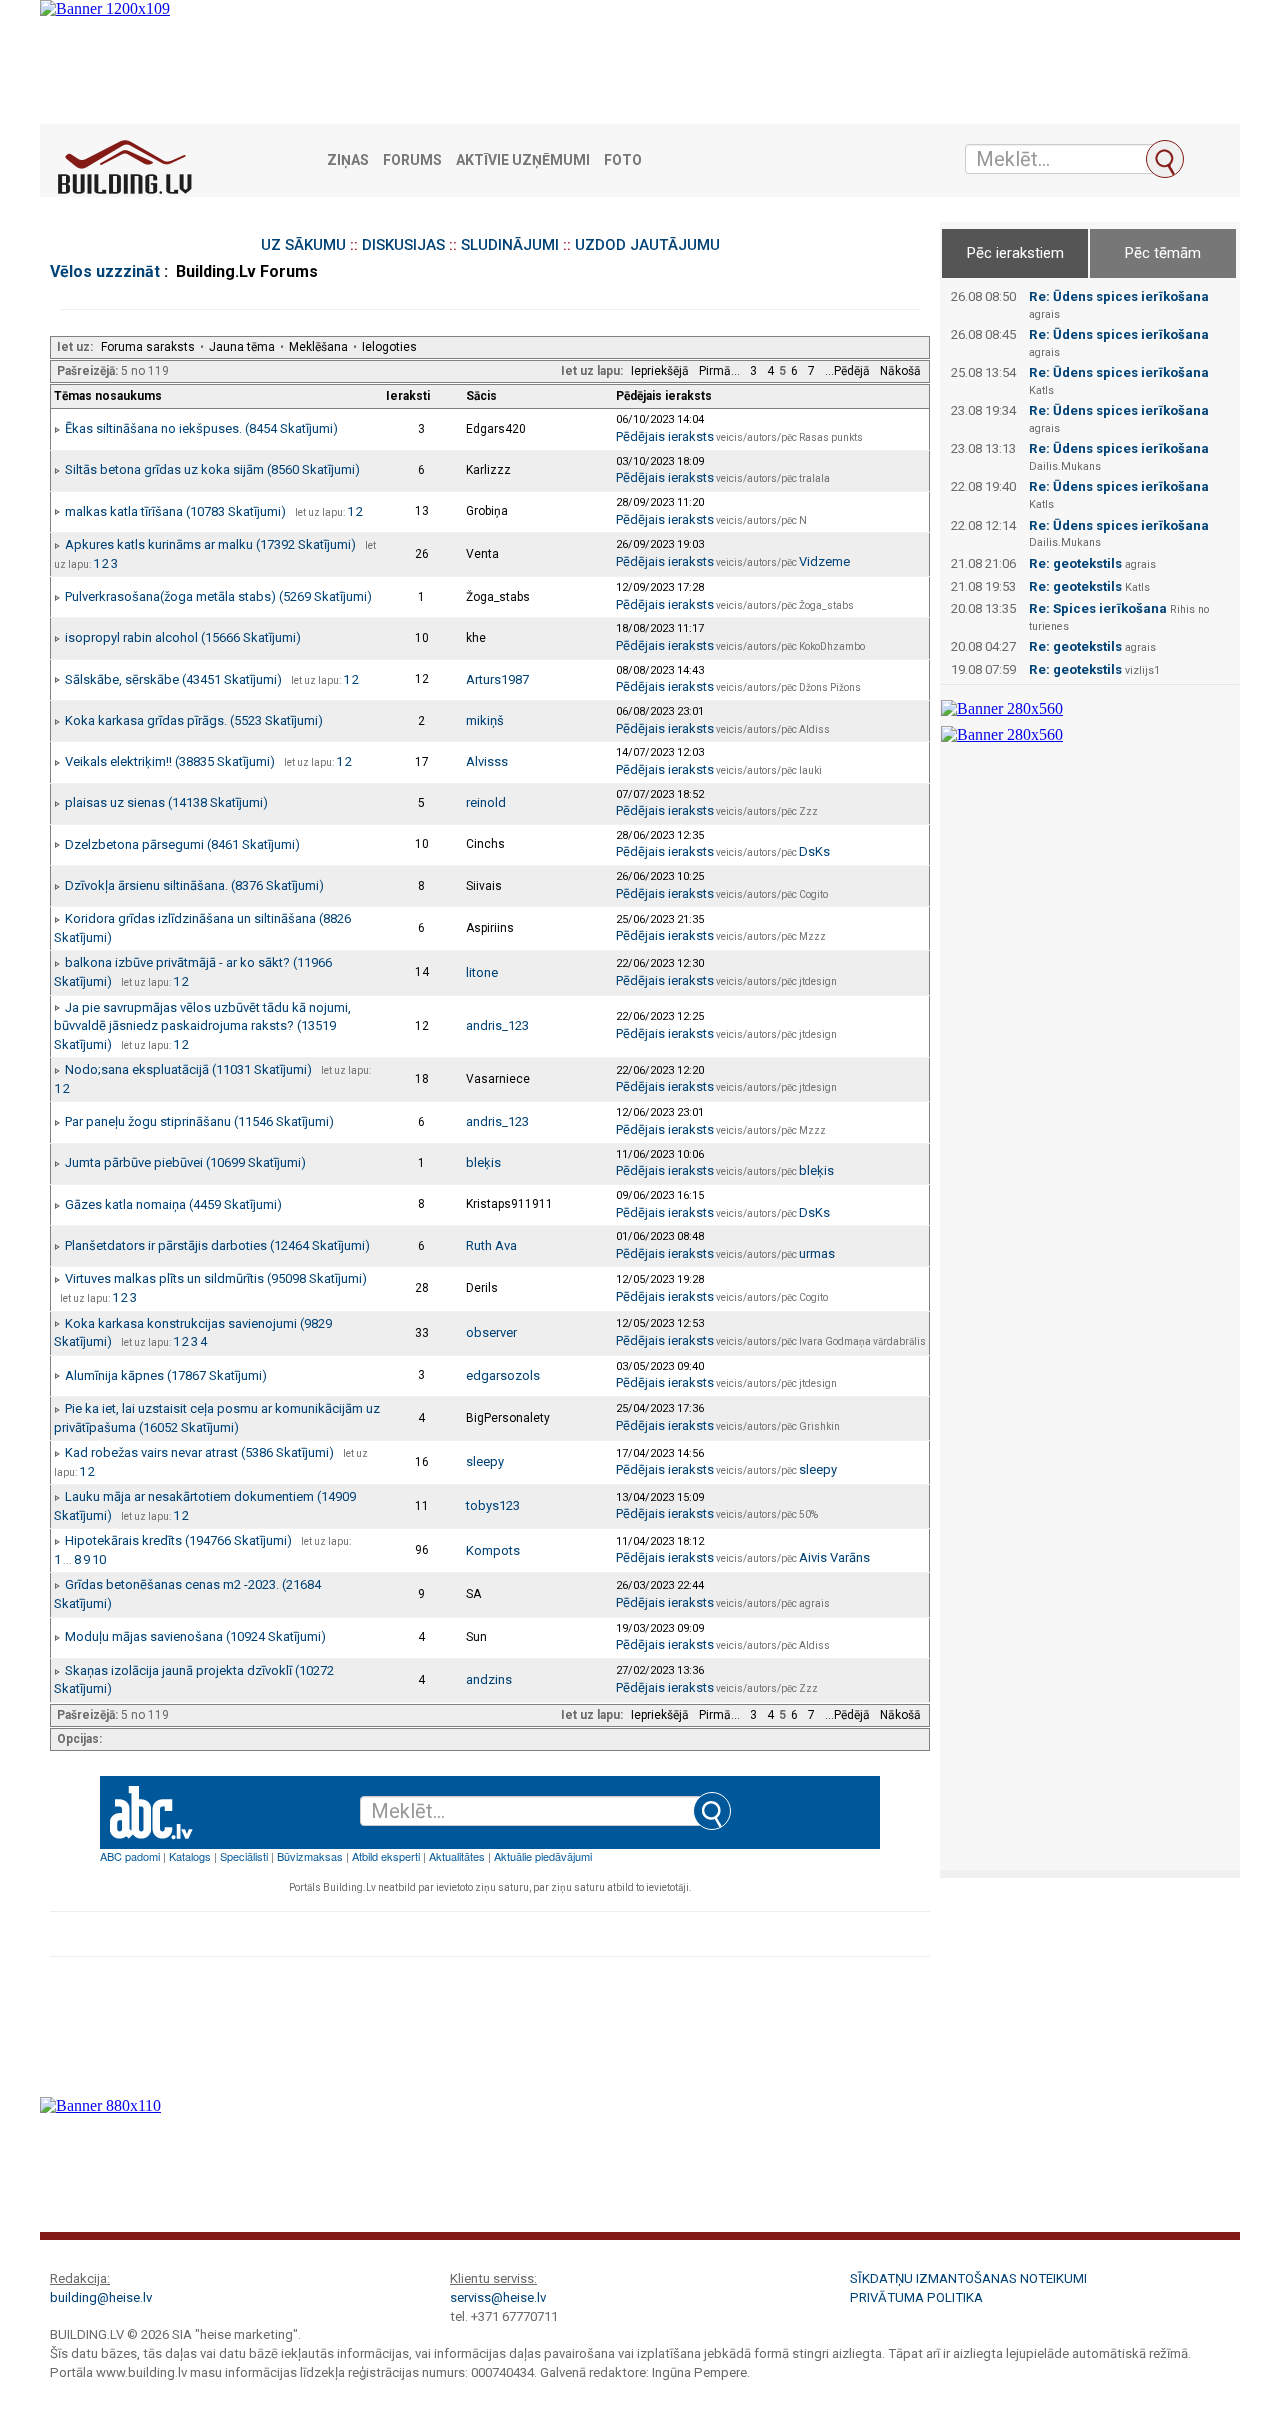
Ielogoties (389, 347)
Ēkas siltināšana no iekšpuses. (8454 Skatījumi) (201, 428)
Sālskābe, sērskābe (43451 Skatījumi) (173, 679)
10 (99, 1559)
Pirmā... (719, 371)
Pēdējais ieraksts (665, 436)
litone (482, 972)
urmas (817, 1253)
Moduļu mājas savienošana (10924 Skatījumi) (195, 1636)
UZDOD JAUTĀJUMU (647, 245)
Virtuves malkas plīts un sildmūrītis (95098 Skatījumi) (216, 1278)
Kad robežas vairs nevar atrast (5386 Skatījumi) (199, 1452)
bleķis (483, 1162)
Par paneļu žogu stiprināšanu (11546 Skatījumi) (199, 1121)
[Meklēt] (1165, 159)
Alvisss (487, 761)
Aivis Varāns (834, 1557)
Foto (623, 160)
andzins (489, 1679)
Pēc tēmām (1163, 253)
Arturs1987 (497, 679)
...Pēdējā (847, 371)
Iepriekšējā (660, 371)
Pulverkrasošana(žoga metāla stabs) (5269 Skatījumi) (218, 596)
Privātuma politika (916, 2297)
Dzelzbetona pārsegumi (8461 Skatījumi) (182, 844)
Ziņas (348, 160)
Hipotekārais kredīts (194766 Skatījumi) (178, 1540)
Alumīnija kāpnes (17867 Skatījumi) (166, 1375)
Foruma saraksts (148, 347)
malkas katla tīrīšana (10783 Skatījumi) (175, 511)
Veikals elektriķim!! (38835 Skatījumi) (170, 761)
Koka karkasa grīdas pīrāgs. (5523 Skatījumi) (194, 720)
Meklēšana (318, 347)
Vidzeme (824, 561)
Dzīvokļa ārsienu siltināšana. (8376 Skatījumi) (194, 885)
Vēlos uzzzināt (105, 271)
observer (491, 1332)
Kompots (493, 1550)
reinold (486, 802)
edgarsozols (503, 1375)
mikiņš (485, 720)
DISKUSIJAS (403, 245)
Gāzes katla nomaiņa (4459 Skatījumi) (173, 1204)
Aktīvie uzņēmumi (523, 160)
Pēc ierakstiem (1015, 253)
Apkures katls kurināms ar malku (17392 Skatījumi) (210, 544)
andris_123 (497, 1025)
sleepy (485, 1461)
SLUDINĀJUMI (510, 245)
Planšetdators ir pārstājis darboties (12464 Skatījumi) (217, 1245)
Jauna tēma (242, 347)
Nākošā (900, 371)
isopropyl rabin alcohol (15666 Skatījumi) (183, 637)
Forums (412, 160)
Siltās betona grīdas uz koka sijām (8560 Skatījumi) (212, 469)
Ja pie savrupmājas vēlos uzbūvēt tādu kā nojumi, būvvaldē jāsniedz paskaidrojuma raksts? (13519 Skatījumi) (202, 1026)
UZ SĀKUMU (303, 245)
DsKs (814, 851)
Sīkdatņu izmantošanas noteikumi (968, 2278)
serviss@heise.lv (498, 2297)
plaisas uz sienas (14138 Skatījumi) (166, 802)
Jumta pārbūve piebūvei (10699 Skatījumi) (185, 1162)
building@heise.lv (101, 2297)
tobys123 (493, 1505)
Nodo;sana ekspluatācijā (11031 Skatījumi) (188, 1069)
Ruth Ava (491, 1245)
